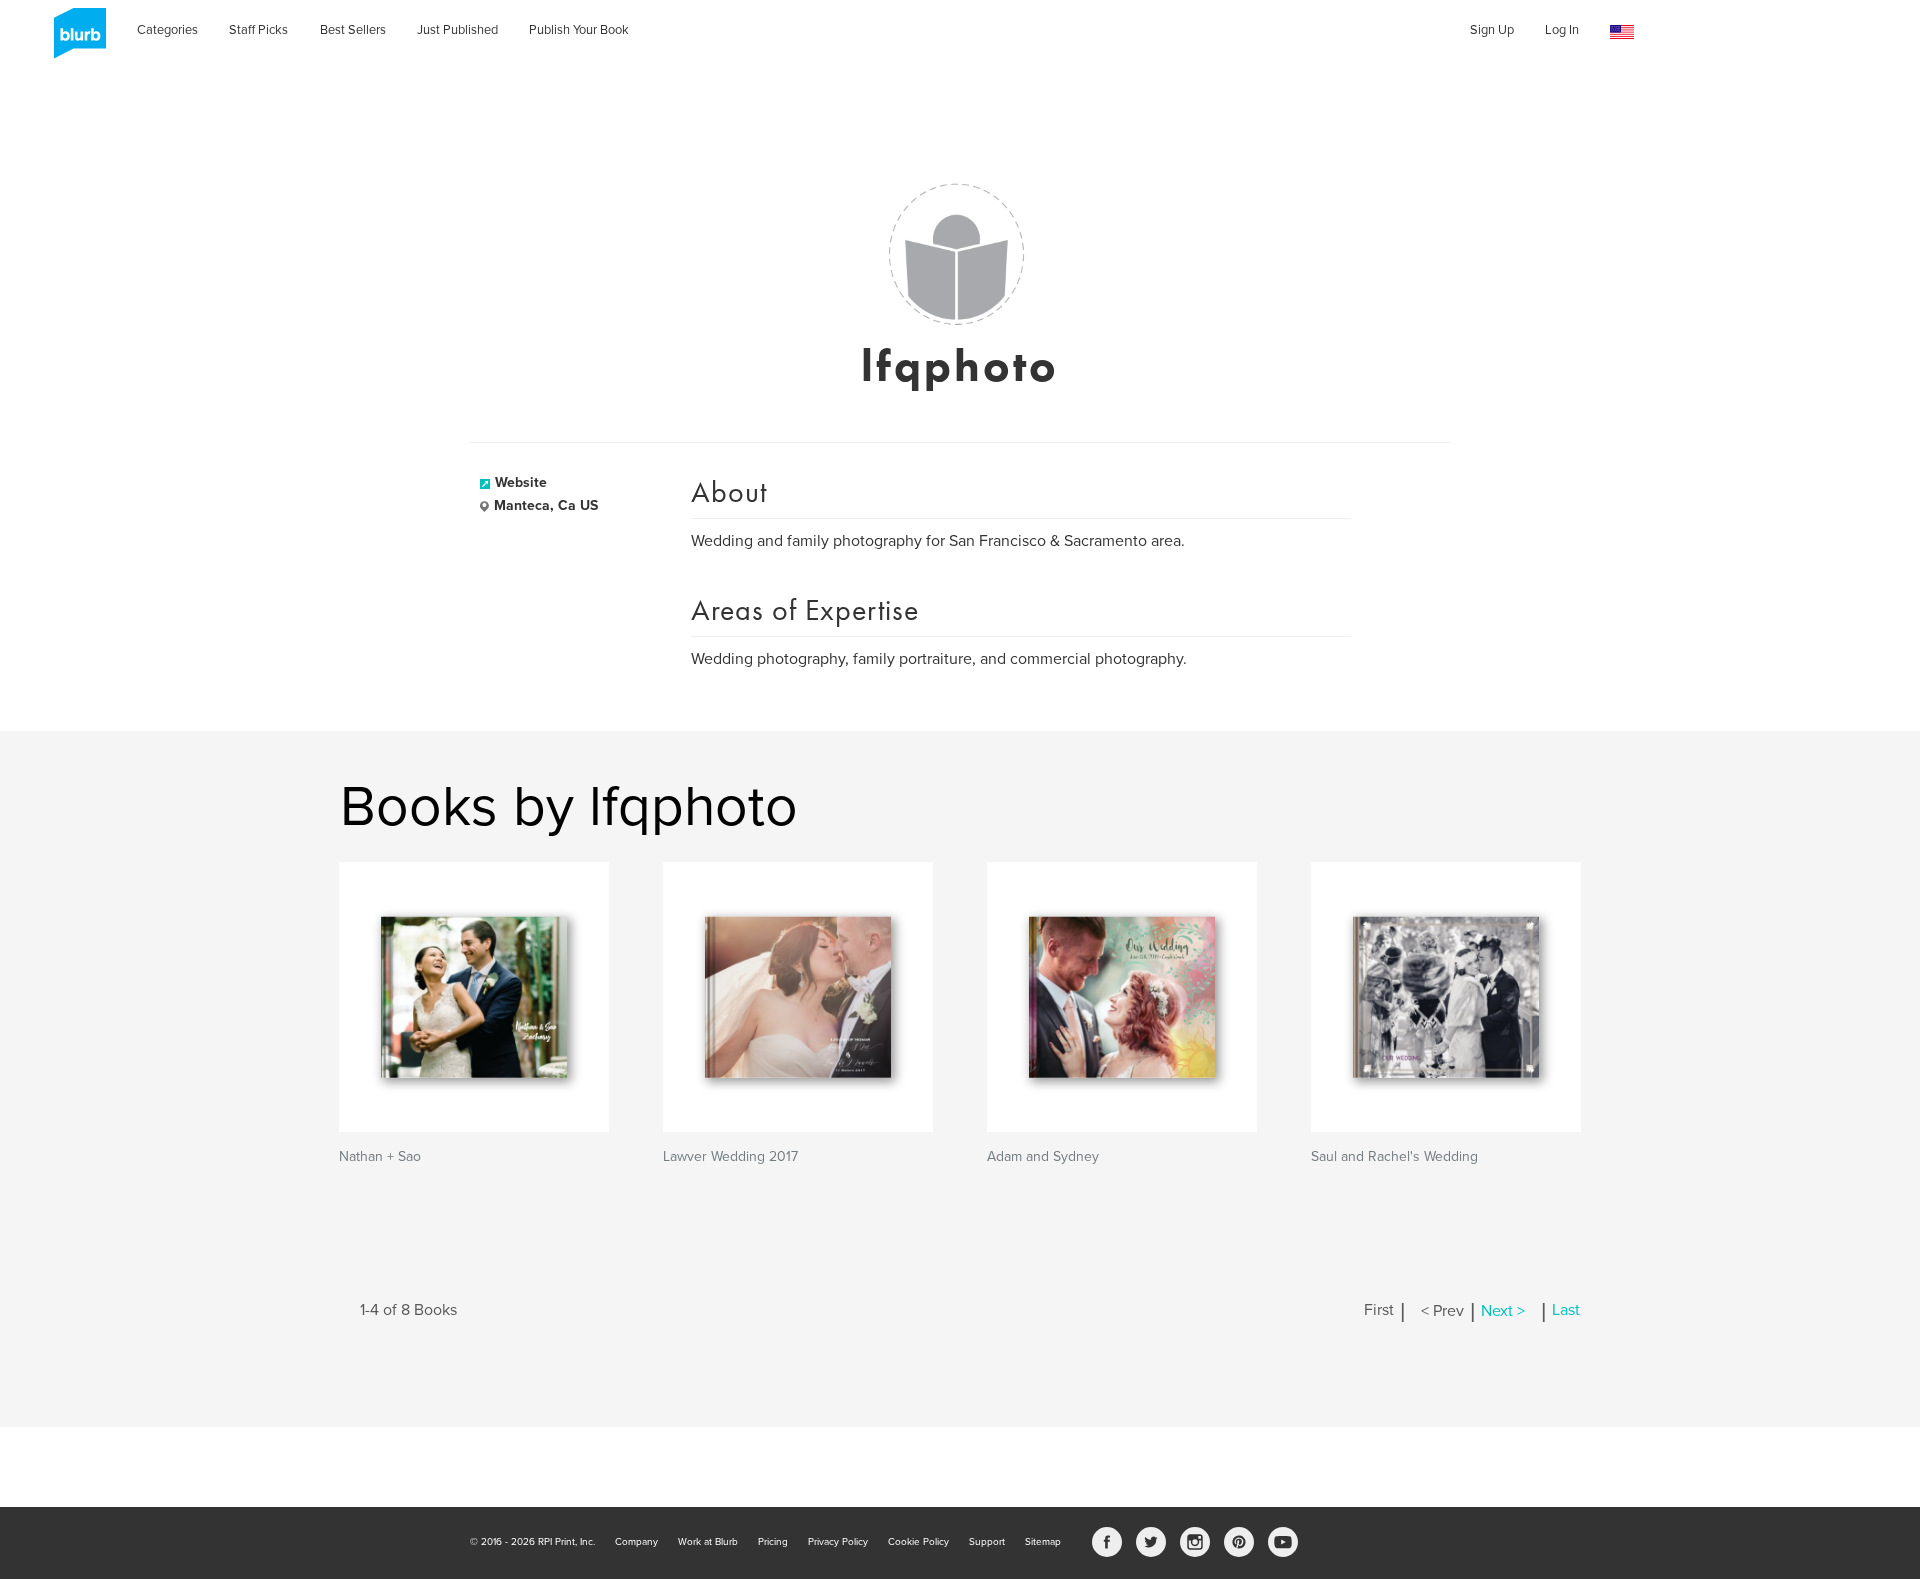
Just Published (457, 30)
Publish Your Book (579, 30)
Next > (1503, 1311)
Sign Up (1492, 30)
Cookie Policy (918, 1542)
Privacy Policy (838, 1542)
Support (987, 1542)
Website (521, 482)
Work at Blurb (708, 1542)
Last (1566, 1311)
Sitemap (1043, 1542)
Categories (167, 30)
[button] (1622, 32)
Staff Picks (258, 30)
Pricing (773, 1542)
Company (636, 1542)
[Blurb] (74, 40)
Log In (1562, 30)
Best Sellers (353, 30)
